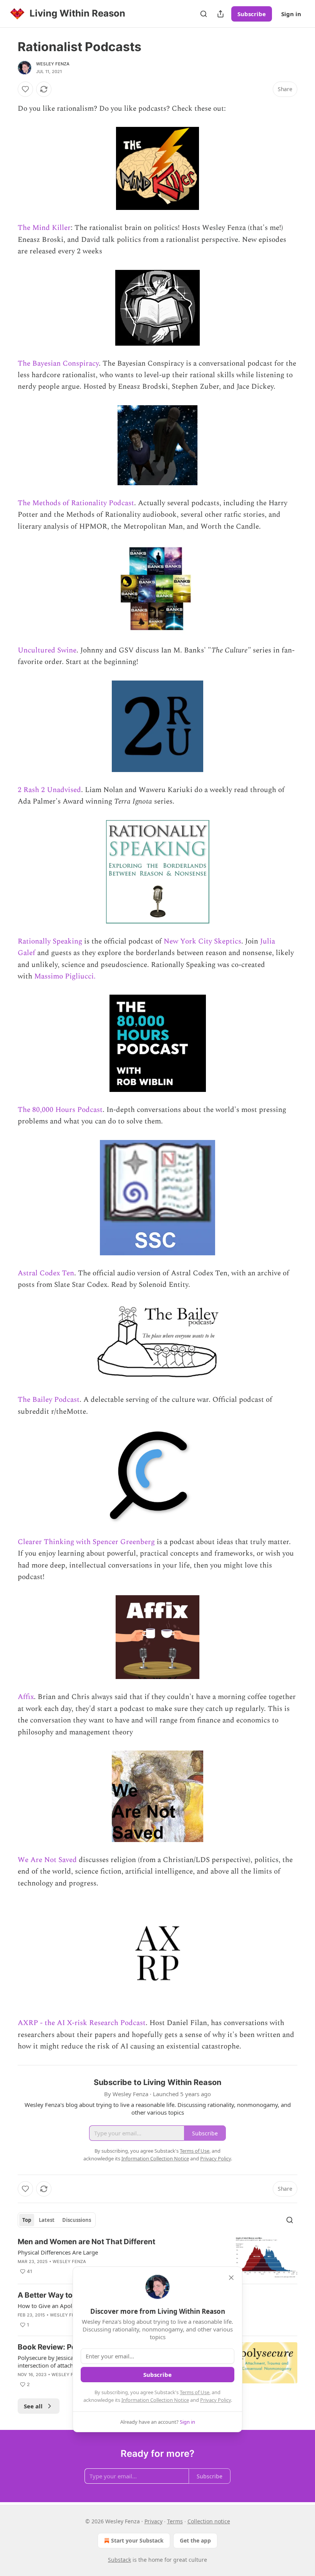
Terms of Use (195, 2392)
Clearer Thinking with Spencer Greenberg (86, 1542)
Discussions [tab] (77, 2220)
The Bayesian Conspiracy (58, 364)
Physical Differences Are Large (58, 2252)
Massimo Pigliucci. (65, 976)
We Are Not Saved (47, 1860)
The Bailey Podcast (49, 1400)
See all (33, 2406)
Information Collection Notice (155, 2400)
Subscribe (252, 14)
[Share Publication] (220, 14)
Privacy (153, 2521)
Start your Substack (137, 2540)
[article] (157, 2257)
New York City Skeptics (202, 941)
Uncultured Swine (47, 650)
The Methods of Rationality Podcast (76, 503)
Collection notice (209, 2521)
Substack (119, 2560)
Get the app (195, 2540)
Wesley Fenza (53, 64)
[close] (231, 2278)
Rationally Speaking (50, 941)
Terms (175, 2521)
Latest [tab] (47, 2220)
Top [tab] (27, 2220)
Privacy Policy (216, 2400)
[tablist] (57, 2220)
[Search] (204, 14)
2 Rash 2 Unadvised (49, 790)
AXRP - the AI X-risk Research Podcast (82, 2023)
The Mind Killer (44, 228)
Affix (26, 1697)
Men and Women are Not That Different (86, 2242)
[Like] (25, 89)
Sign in (291, 14)
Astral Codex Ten (46, 1273)
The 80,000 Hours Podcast (60, 1110)
